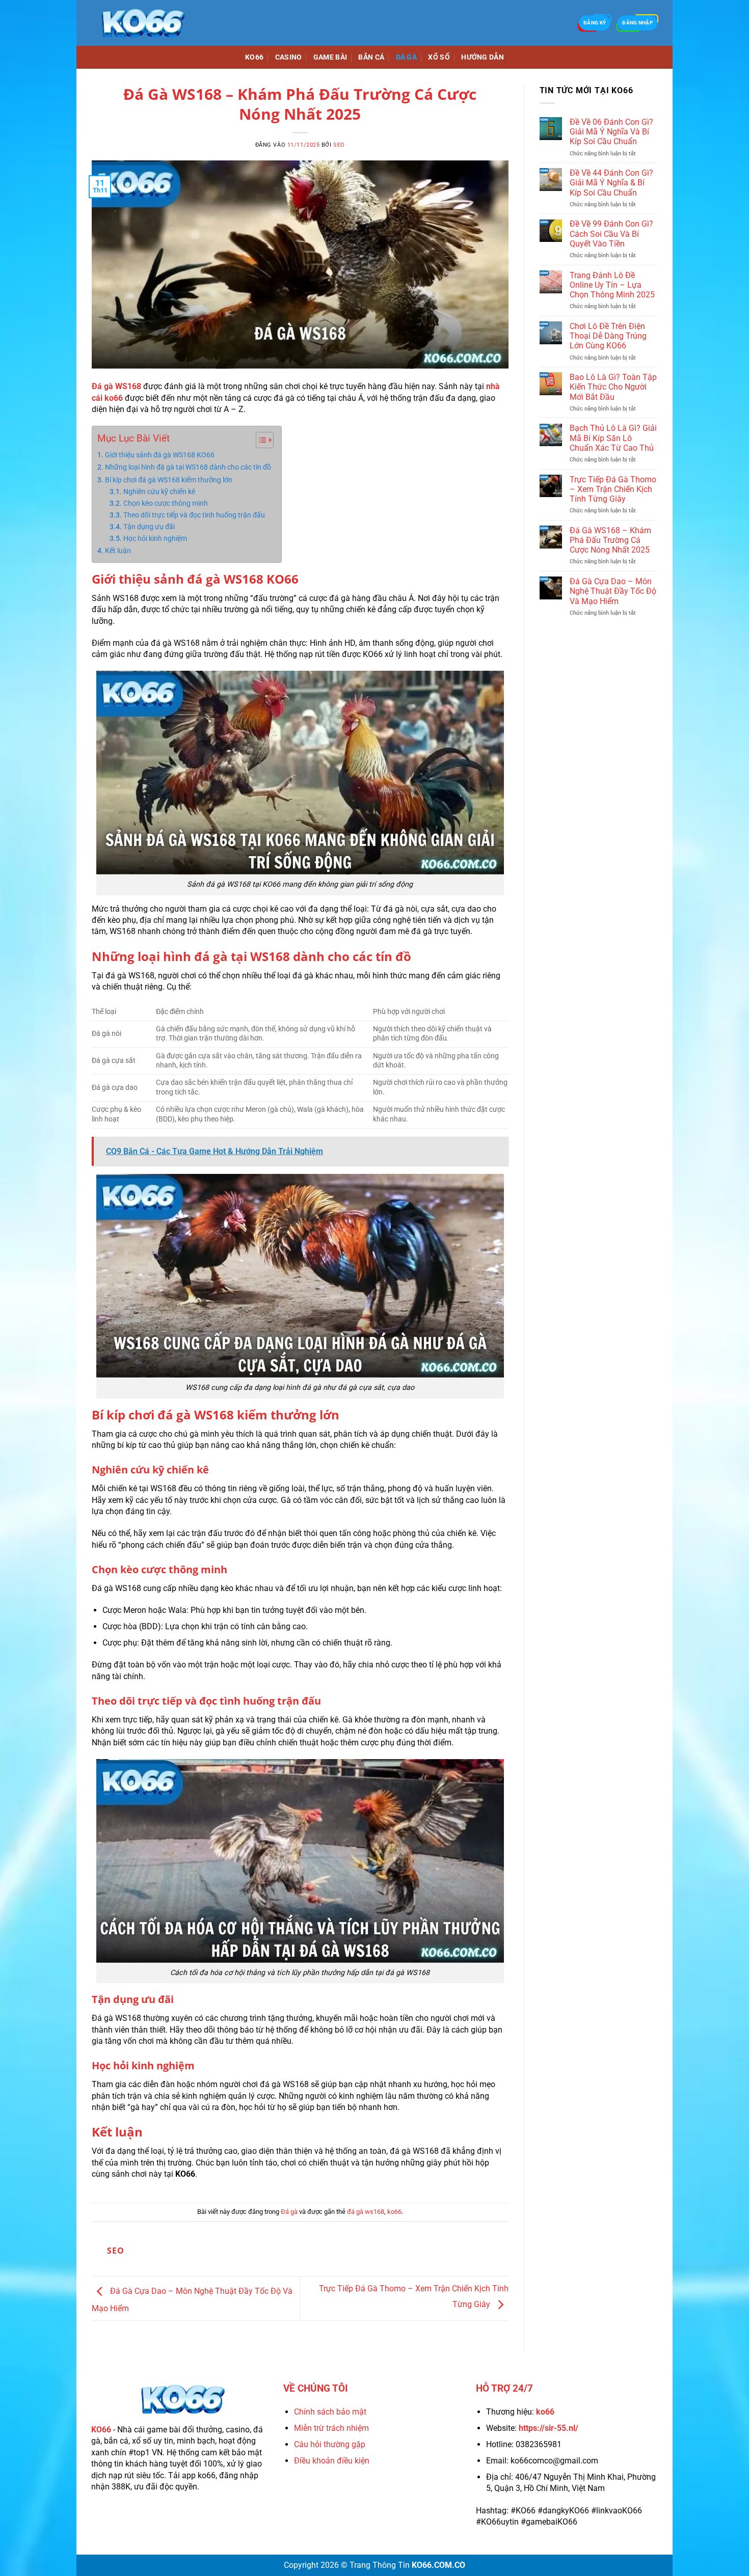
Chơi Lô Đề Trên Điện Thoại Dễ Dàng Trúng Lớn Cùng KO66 (608, 336)
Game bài (330, 57)
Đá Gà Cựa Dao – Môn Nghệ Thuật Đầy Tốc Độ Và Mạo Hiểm (613, 591)
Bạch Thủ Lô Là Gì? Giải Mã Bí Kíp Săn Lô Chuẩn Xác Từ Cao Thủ (613, 438)
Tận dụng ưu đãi (149, 527)
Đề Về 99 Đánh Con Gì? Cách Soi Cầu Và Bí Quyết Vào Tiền (611, 234)
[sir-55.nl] (143, 23)
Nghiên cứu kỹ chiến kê (159, 491)
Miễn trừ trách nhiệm (331, 2428)
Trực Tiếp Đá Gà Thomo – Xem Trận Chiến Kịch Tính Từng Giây (613, 489)
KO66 (254, 57)
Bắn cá (371, 57)
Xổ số (439, 57)
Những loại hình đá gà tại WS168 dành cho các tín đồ (188, 467)
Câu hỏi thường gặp (330, 2444)
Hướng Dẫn (483, 57)
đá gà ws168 (366, 2212)
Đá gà (406, 57)
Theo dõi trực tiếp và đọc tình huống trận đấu (194, 515)
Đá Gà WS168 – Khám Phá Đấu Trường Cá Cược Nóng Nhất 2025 (610, 540)
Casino (289, 57)
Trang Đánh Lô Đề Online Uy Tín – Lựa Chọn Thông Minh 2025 (612, 285)
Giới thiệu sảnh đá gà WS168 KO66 (160, 455)
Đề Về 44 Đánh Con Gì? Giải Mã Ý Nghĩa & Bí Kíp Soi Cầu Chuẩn (611, 183)
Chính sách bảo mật (330, 2412)
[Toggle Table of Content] (260, 440)
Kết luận (118, 551)
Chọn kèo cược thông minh (166, 503)
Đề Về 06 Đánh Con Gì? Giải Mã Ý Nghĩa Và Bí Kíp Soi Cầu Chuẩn (611, 132)
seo (339, 145)
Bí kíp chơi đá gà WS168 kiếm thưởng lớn (169, 480)
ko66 (394, 2212)
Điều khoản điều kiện (332, 2461)
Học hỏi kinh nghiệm (155, 538)
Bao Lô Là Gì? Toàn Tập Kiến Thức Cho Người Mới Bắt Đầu (613, 387)
